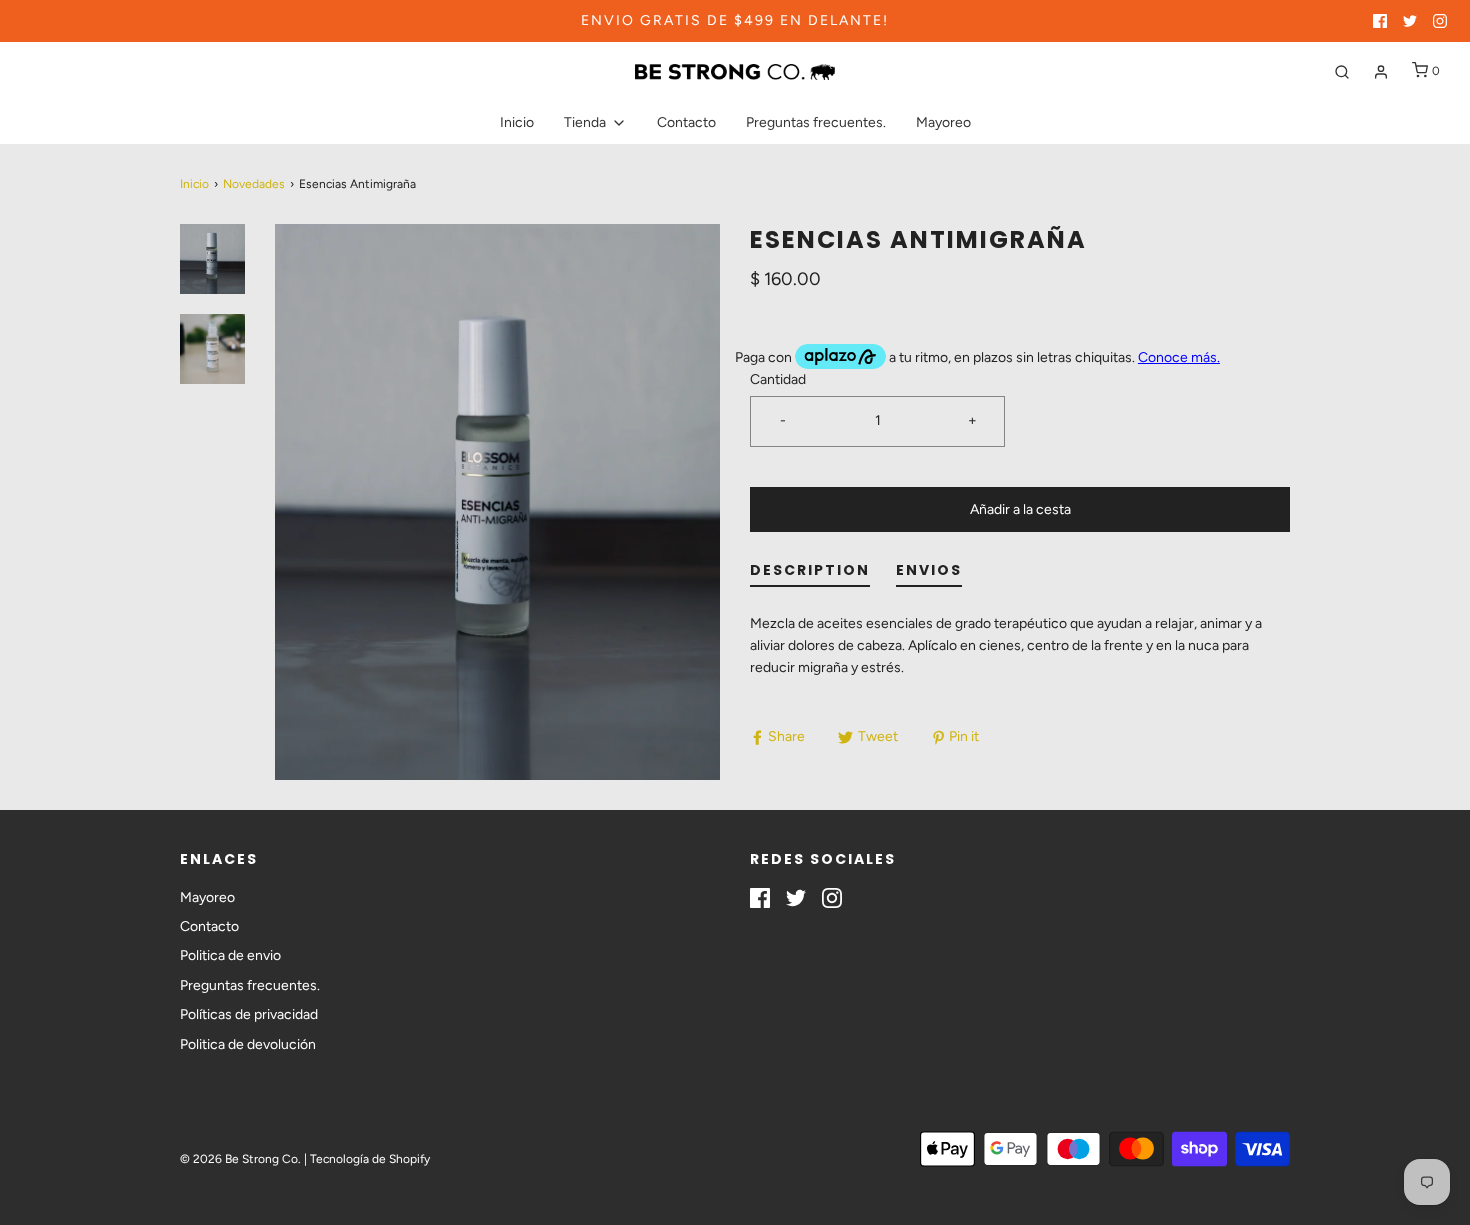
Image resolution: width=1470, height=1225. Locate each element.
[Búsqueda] (1342, 72)
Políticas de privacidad (249, 1014)
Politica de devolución (248, 1044)
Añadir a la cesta (1020, 509)
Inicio (517, 122)
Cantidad (778, 379)
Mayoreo (943, 122)
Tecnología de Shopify (370, 1159)
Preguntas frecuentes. (816, 122)
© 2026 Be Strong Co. (240, 1159)
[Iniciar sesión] (1381, 72)
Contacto (686, 122)
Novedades (254, 184)
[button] (212, 259)
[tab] (810, 574)
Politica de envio (230, 955)
